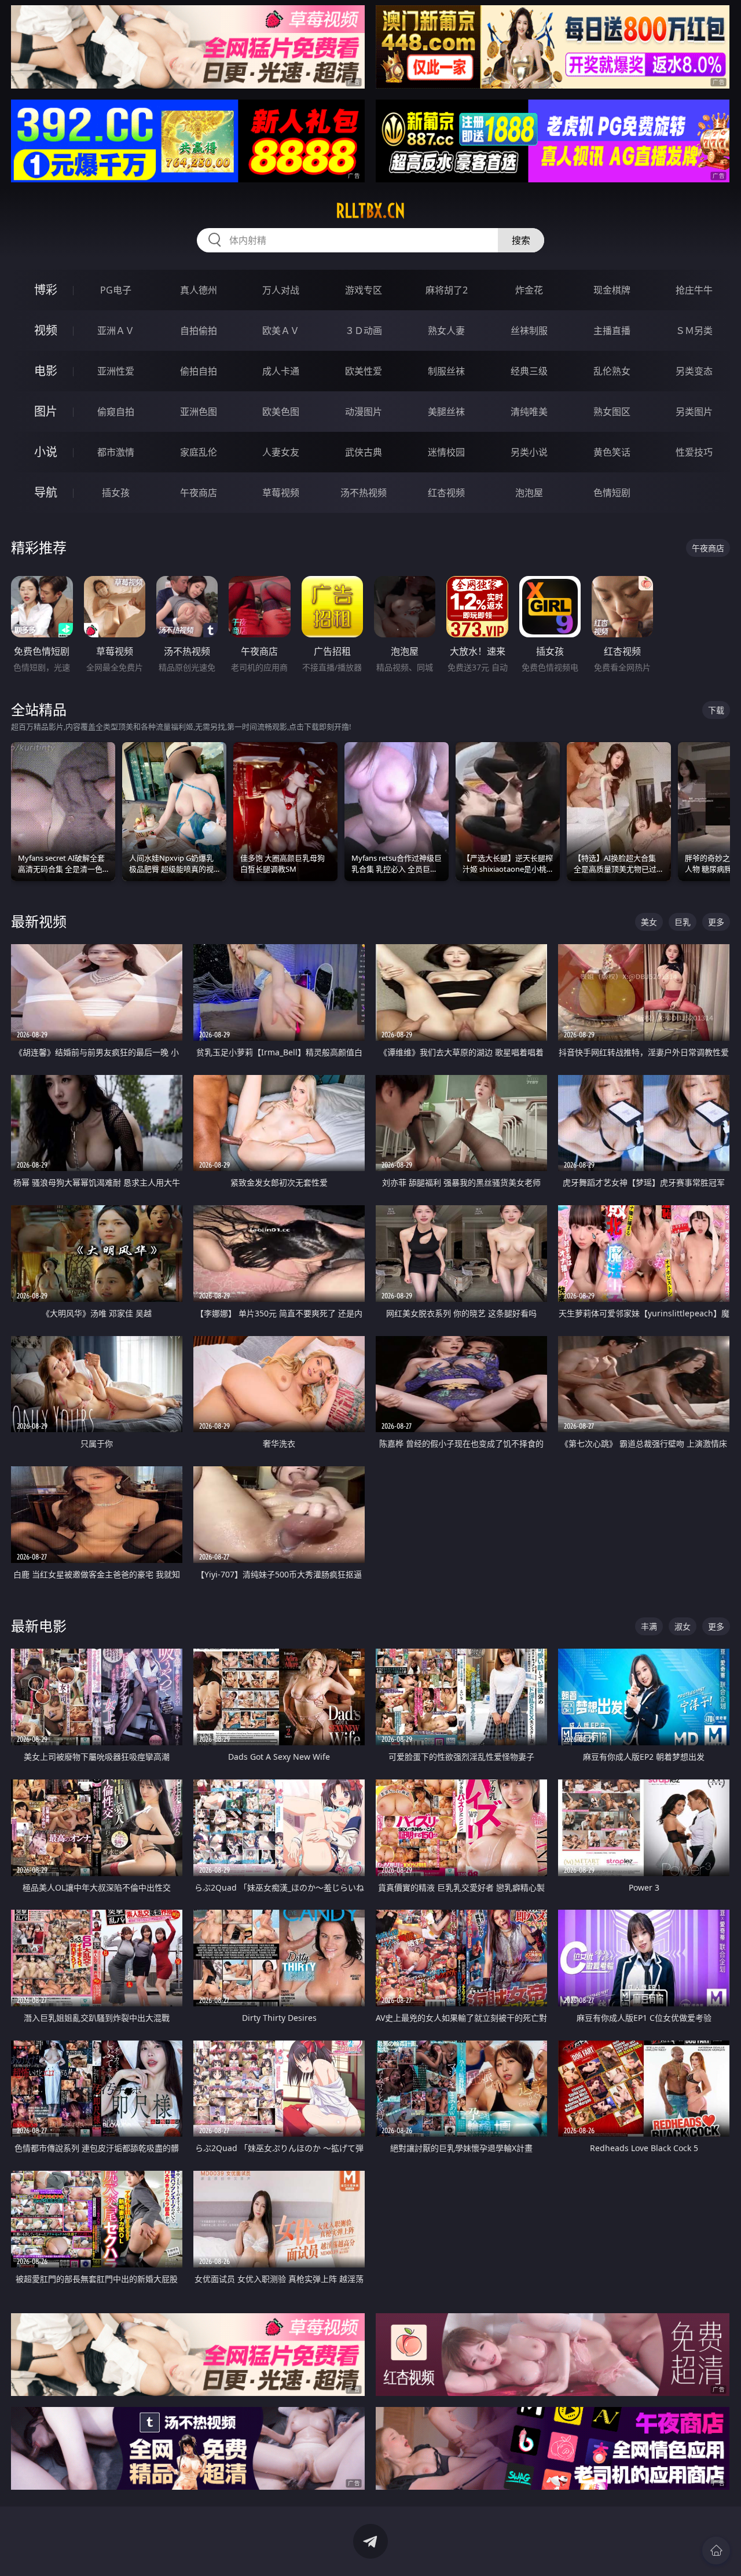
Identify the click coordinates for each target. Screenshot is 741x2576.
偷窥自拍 (116, 412)
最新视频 (39, 921)
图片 (46, 411)
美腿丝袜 (446, 412)
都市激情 (116, 452)
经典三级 (529, 371)
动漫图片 (364, 412)
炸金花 (529, 290)
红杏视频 (446, 493)
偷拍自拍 (199, 371)
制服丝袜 (446, 371)
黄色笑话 (612, 452)
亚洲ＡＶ (116, 331)
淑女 (683, 1626)
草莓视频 (281, 493)
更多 (716, 922)
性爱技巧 (694, 452)
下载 (716, 710)
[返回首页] (716, 2551)
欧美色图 (281, 412)
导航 (46, 492)
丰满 (649, 1626)
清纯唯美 (529, 412)
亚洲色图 (199, 412)
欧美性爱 (364, 371)
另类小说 (529, 452)
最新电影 (39, 1626)
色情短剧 (612, 493)
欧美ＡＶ (281, 331)
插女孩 (116, 493)
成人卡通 (281, 371)
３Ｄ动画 (364, 331)
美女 (649, 922)
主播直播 (612, 331)
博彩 (46, 290)
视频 (46, 330)
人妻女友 (281, 452)
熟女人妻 (446, 331)
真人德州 (199, 290)
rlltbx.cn (370, 211)
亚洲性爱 (116, 371)
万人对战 (281, 290)
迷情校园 (446, 452)
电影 (46, 371)
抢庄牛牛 (694, 290)
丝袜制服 (529, 331)
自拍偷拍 (199, 331)
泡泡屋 (529, 493)
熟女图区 (612, 412)
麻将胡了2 (447, 290)
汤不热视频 (364, 493)
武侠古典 (364, 452)
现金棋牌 (612, 290)
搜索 (521, 240)
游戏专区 (364, 290)
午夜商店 (199, 493)
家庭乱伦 (199, 452)
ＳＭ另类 (694, 331)
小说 (46, 452)
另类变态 (694, 371)
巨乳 (683, 922)
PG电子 (116, 290)
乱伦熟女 (612, 371)
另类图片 (694, 412)
